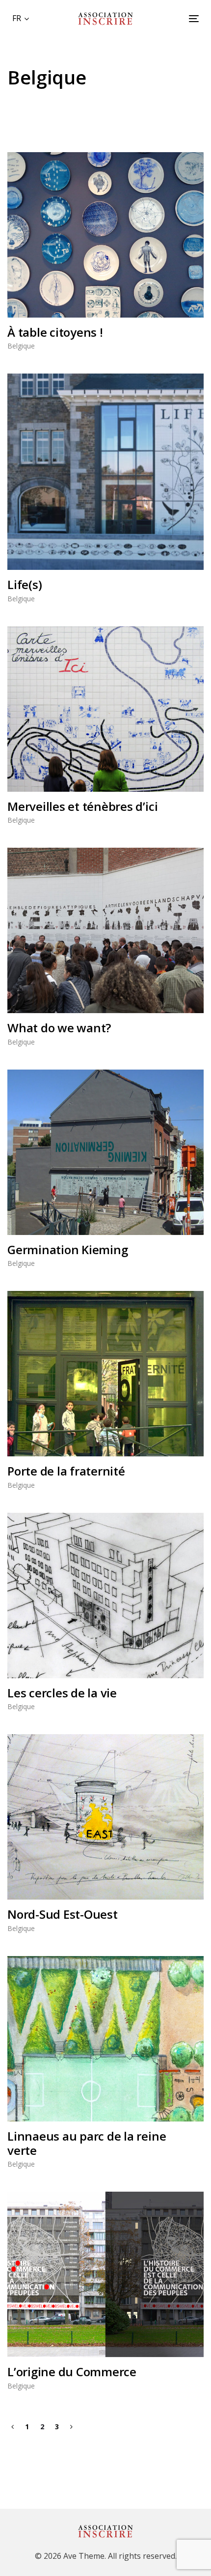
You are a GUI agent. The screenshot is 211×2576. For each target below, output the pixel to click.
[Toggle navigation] (168, 18)
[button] (21, 18)
